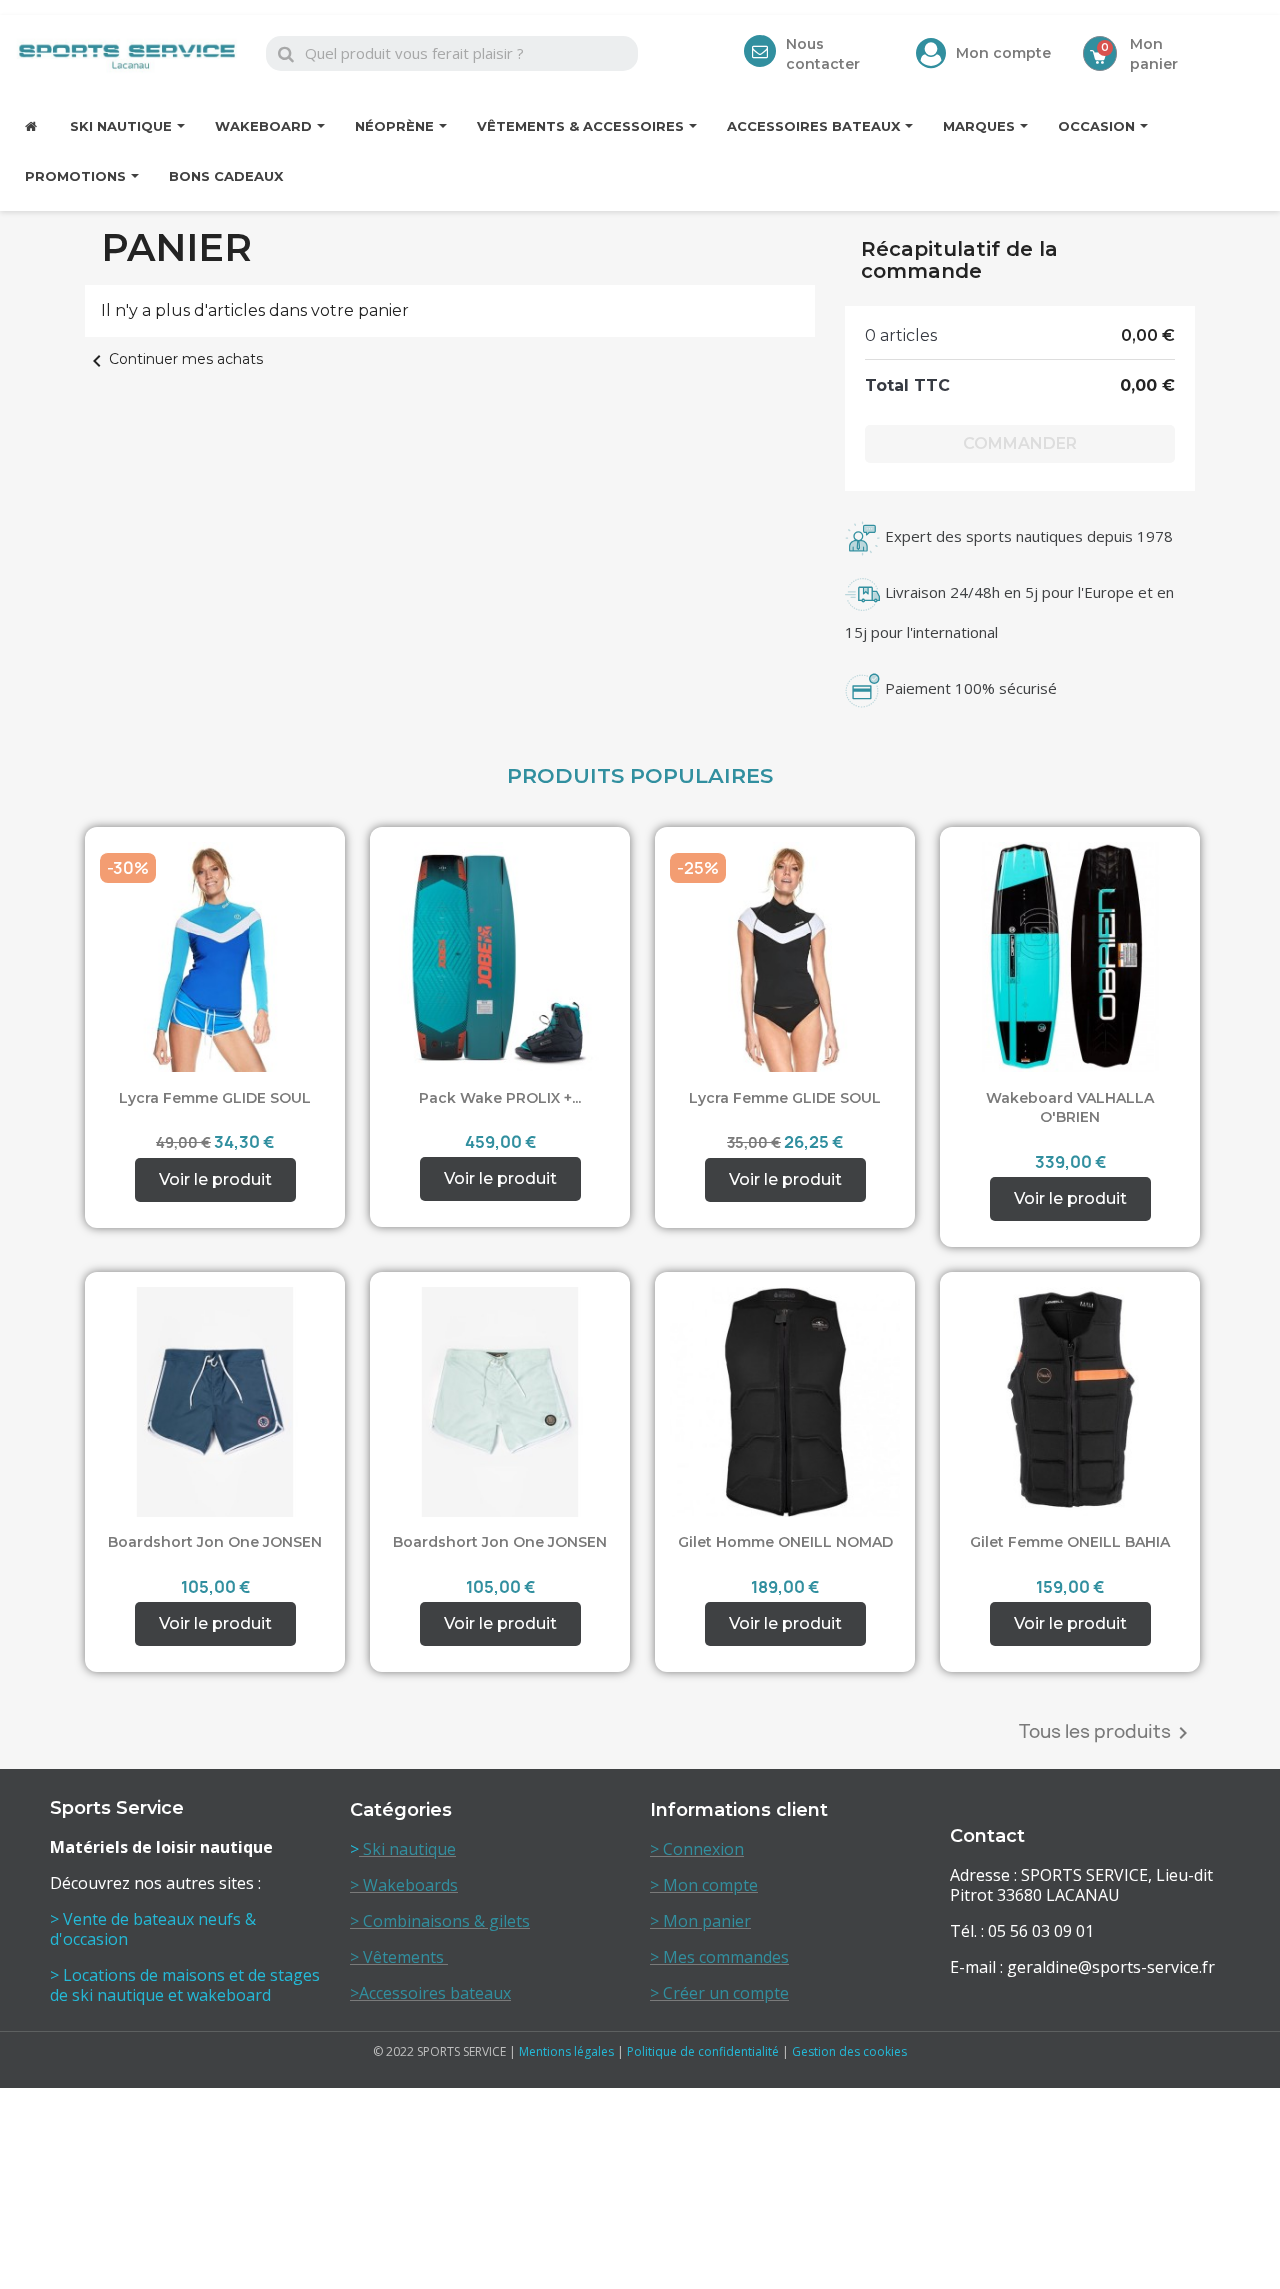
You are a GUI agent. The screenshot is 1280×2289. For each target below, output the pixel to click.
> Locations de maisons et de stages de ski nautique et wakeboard (185, 1985)
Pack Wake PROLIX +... (500, 1098)
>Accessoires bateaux (430, 1993)
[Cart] (1100, 53)
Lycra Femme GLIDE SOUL (215, 1098)
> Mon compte (704, 1885)
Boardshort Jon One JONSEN (215, 1542)
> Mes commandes (719, 1957)
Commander (1020, 443)
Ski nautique (407, 1849)
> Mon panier (700, 1921)
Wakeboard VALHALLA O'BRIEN (1070, 1108)
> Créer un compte (719, 1993)
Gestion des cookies (849, 2051)
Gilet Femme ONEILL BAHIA (1070, 1542)
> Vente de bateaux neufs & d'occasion (153, 1929)
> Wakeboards (404, 1885)
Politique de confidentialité (703, 2051)
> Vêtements (399, 1957)
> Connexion (697, 1849)
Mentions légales (566, 2051)
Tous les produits (1107, 1733)
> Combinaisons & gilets (440, 1921)
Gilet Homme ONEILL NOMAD (785, 1542)
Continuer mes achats (174, 359)
